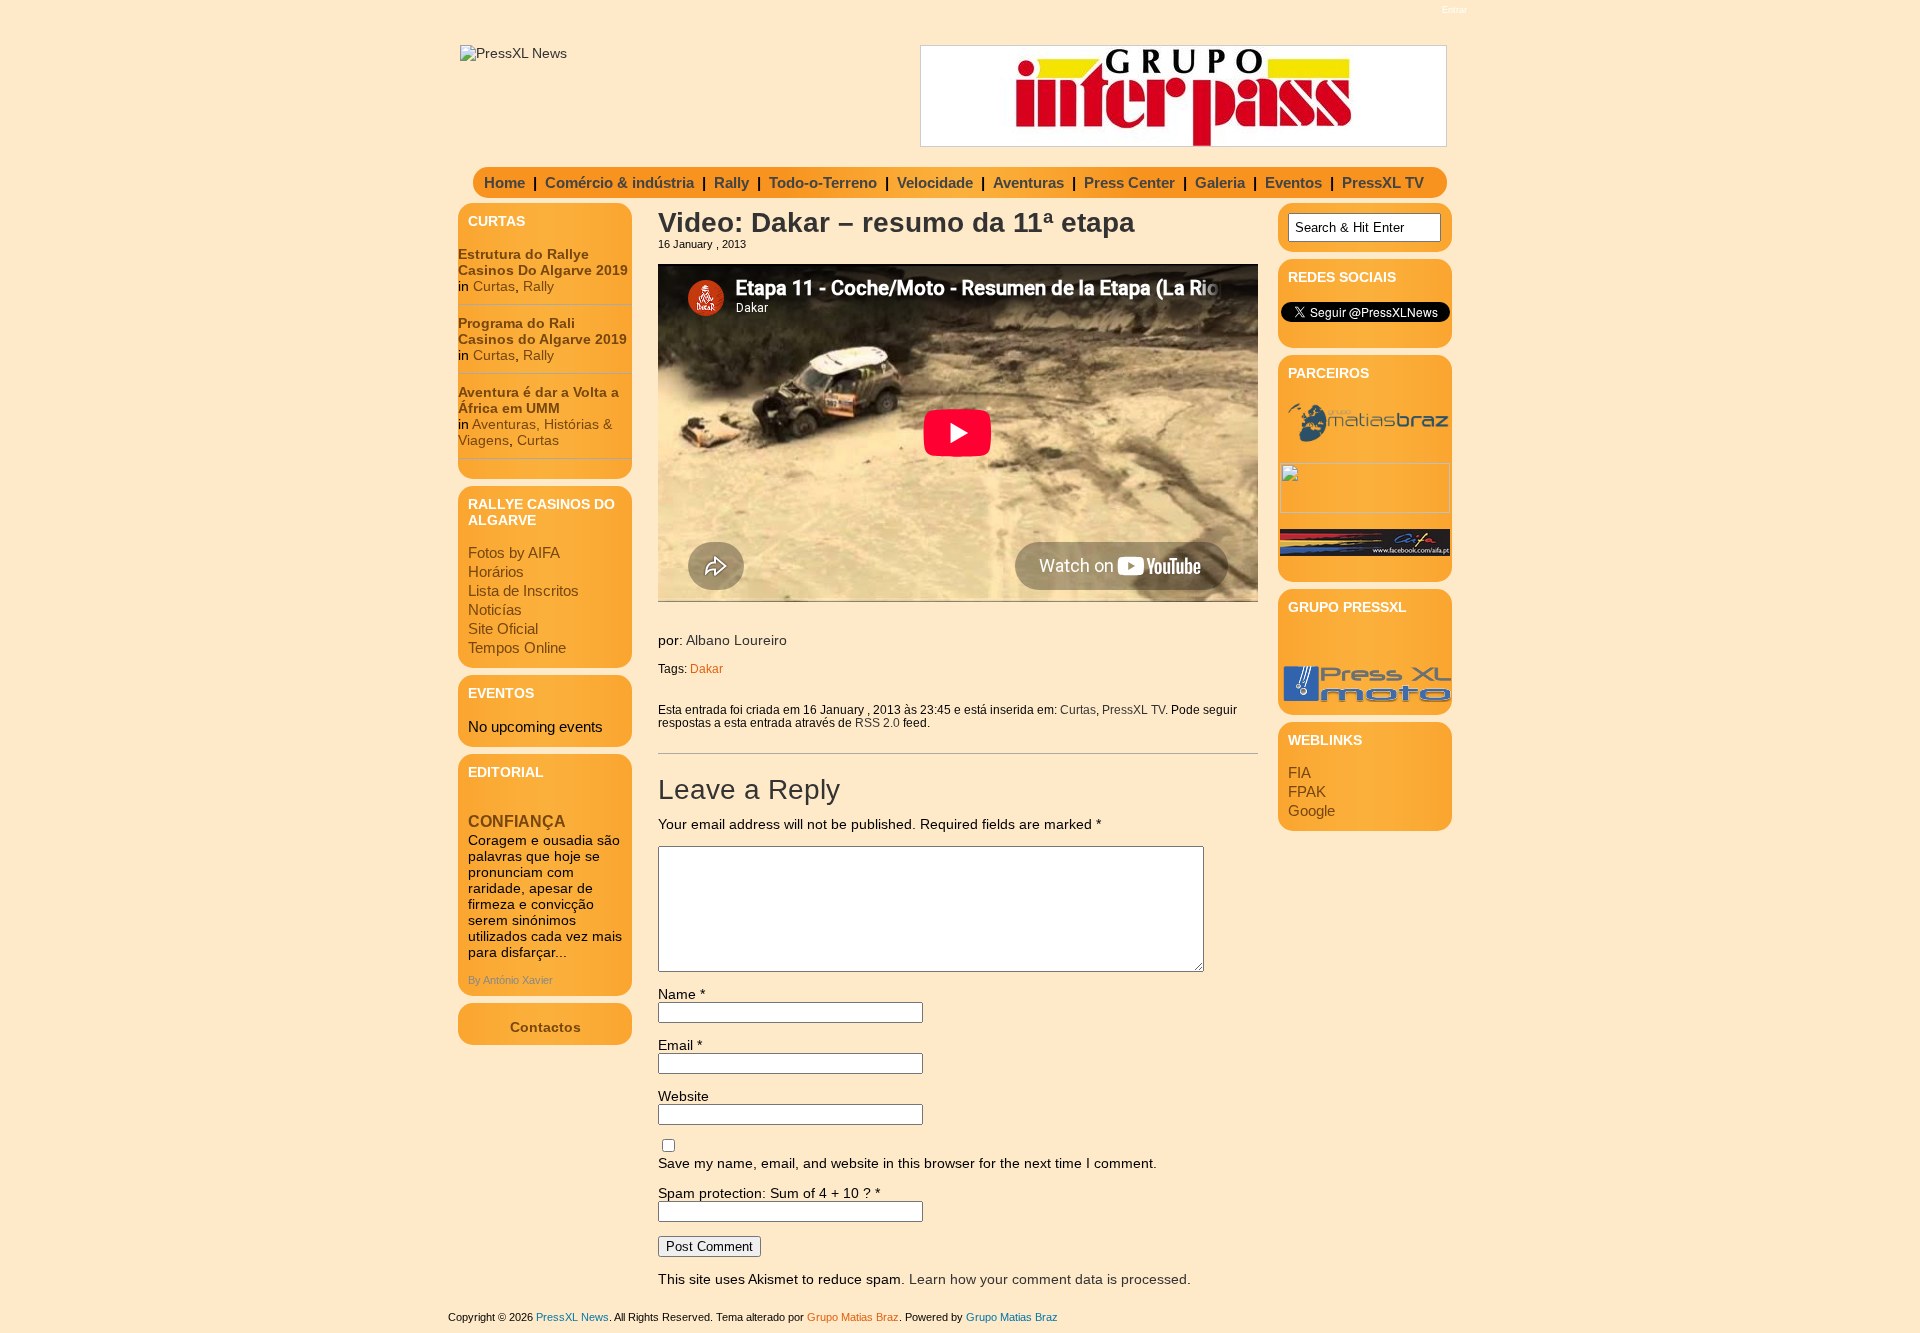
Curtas (494, 286)
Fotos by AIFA (514, 552)
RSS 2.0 (877, 722)
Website (683, 1096)
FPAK (1307, 791)
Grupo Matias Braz (1012, 1317)
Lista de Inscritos (523, 590)
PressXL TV (1383, 182)
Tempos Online (517, 647)
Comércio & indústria (619, 182)
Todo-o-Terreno (823, 182)
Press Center (1129, 182)
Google (1311, 810)
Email (680, 1045)
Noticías (495, 609)
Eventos (1293, 182)
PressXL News (572, 1317)
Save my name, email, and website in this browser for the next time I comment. (907, 1163)
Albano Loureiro (736, 640)
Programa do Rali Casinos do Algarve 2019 (542, 331)
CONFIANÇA (517, 821)
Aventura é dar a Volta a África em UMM (538, 400)
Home (504, 182)
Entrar (1454, 10)
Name (681, 994)
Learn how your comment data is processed (1048, 1279)
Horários (496, 571)
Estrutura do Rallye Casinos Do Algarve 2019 (543, 262)
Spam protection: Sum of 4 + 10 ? (764, 1193)
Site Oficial (503, 628)
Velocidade (935, 182)
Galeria (1220, 182)
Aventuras (1028, 182)
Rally (731, 182)
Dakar (706, 668)
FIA (1299, 772)
